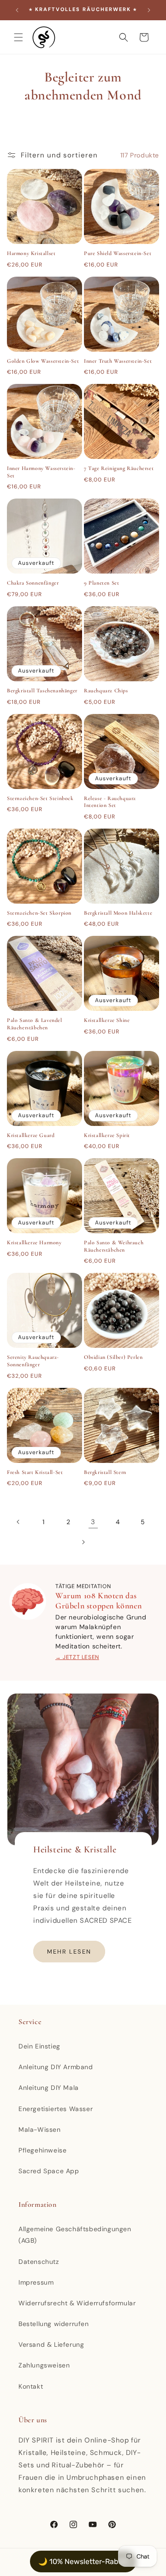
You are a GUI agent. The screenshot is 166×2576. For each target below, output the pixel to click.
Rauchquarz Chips (106, 690)
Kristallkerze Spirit (107, 1135)
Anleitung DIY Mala (49, 2088)
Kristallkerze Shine (107, 1020)
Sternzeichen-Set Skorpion (39, 913)
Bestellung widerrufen (54, 2324)
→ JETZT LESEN (77, 1657)
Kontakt (31, 2386)
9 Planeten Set (101, 583)
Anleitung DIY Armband (56, 2067)
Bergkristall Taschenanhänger (42, 690)
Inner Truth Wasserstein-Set (118, 361)
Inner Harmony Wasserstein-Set (41, 472)
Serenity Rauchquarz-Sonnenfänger (33, 1361)
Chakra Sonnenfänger (33, 583)
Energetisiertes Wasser (56, 2109)
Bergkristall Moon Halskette (118, 913)
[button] (18, 37)
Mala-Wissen (40, 2129)
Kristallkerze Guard (31, 1135)
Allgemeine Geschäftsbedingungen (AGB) (75, 2235)
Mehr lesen (69, 1952)
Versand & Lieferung (51, 2344)
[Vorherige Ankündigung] (17, 10)
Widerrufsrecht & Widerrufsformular (77, 2303)
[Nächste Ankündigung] (149, 10)
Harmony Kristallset (31, 253)
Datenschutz (39, 2262)
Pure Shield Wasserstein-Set (118, 253)
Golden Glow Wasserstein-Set (43, 361)
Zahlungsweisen (44, 2365)
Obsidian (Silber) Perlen (113, 1357)
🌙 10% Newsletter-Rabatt (83, 2561)
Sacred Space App (49, 2171)
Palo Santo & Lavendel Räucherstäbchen (35, 1024)
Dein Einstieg (39, 2046)
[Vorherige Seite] (18, 1522)
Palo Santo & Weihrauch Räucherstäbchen (114, 1246)
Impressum (36, 2282)
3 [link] (93, 1522)
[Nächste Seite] (83, 1542)
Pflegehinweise (42, 2150)
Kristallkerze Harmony (34, 1242)
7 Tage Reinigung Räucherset (119, 468)
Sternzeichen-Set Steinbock (40, 798)
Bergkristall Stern (105, 1472)
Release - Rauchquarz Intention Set (110, 802)
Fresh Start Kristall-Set (35, 1472)
